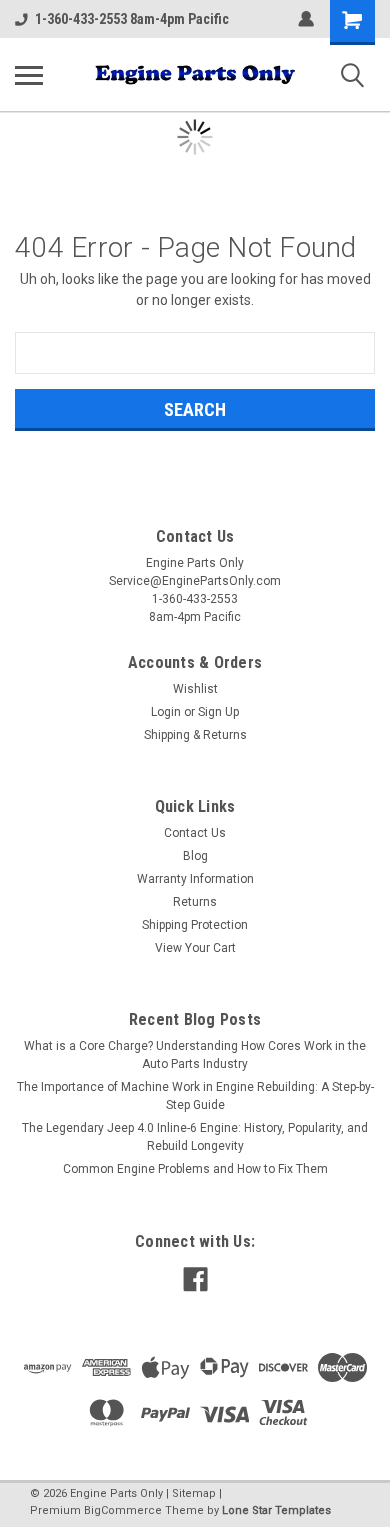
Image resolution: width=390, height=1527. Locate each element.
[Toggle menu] (29, 75)
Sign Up (218, 712)
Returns (195, 902)
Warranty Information (195, 879)
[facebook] (195, 1279)
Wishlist (195, 689)
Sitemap (194, 1493)
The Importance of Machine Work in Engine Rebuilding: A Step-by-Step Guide (195, 1096)
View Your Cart (195, 948)
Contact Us (195, 833)
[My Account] (306, 19)
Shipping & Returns (195, 735)
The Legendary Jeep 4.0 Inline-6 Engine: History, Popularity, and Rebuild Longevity (195, 1137)
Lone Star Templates (276, 1510)
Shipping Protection (195, 925)
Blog (195, 856)
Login (166, 712)
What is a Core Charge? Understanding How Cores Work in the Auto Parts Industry (195, 1055)
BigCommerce (123, 1510)
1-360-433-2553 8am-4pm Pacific (132, 19)
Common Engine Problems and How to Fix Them (195, 1169)
